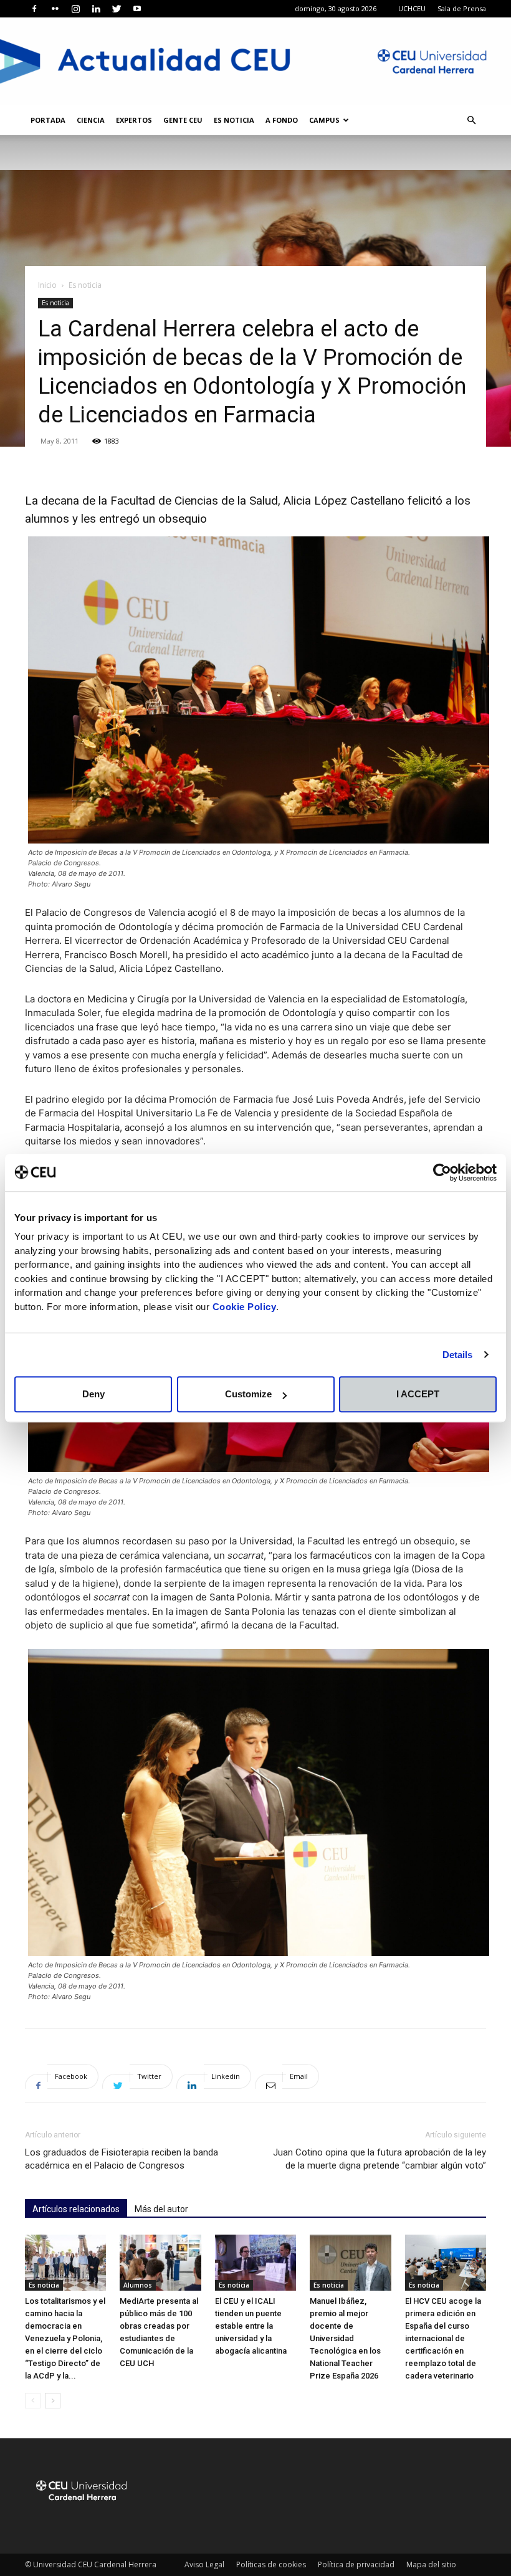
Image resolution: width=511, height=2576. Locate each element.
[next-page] (53, 2401)
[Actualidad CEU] (255, 61)
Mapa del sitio (431, 2564)
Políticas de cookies (271, 2564)
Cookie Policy (245, 1307)
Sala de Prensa (462, 8)
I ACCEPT (418, 1394)
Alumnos (138, 2285)
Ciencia (91, 120)
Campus (324, 120)
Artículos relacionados (76, 2209)
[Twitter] (117, 9)
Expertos (134, 120)
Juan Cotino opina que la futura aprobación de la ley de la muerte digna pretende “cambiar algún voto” (380, 2159)
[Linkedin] (96, 9)
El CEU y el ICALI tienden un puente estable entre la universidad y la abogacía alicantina (251, 2326)
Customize (248, 1394)
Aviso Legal (204, 2564)
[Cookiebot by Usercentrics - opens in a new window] (442, 1172)
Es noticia (234, 120)
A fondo (282, 120)
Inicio (47, 285)
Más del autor (161, 2209)
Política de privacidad (356, 2564)
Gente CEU (183, 120)
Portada (48, 120)
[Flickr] (55, 9)
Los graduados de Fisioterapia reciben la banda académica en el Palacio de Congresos (122, 2159)
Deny (93, 1394)
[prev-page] (33, 2401)
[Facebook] (34, 9)
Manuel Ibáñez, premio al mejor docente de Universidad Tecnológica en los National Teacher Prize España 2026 (345, 2338)
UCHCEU (412, 8)
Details (458, 1355)
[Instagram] (75, 9)
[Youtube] (137, 9)
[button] (471, 121)
